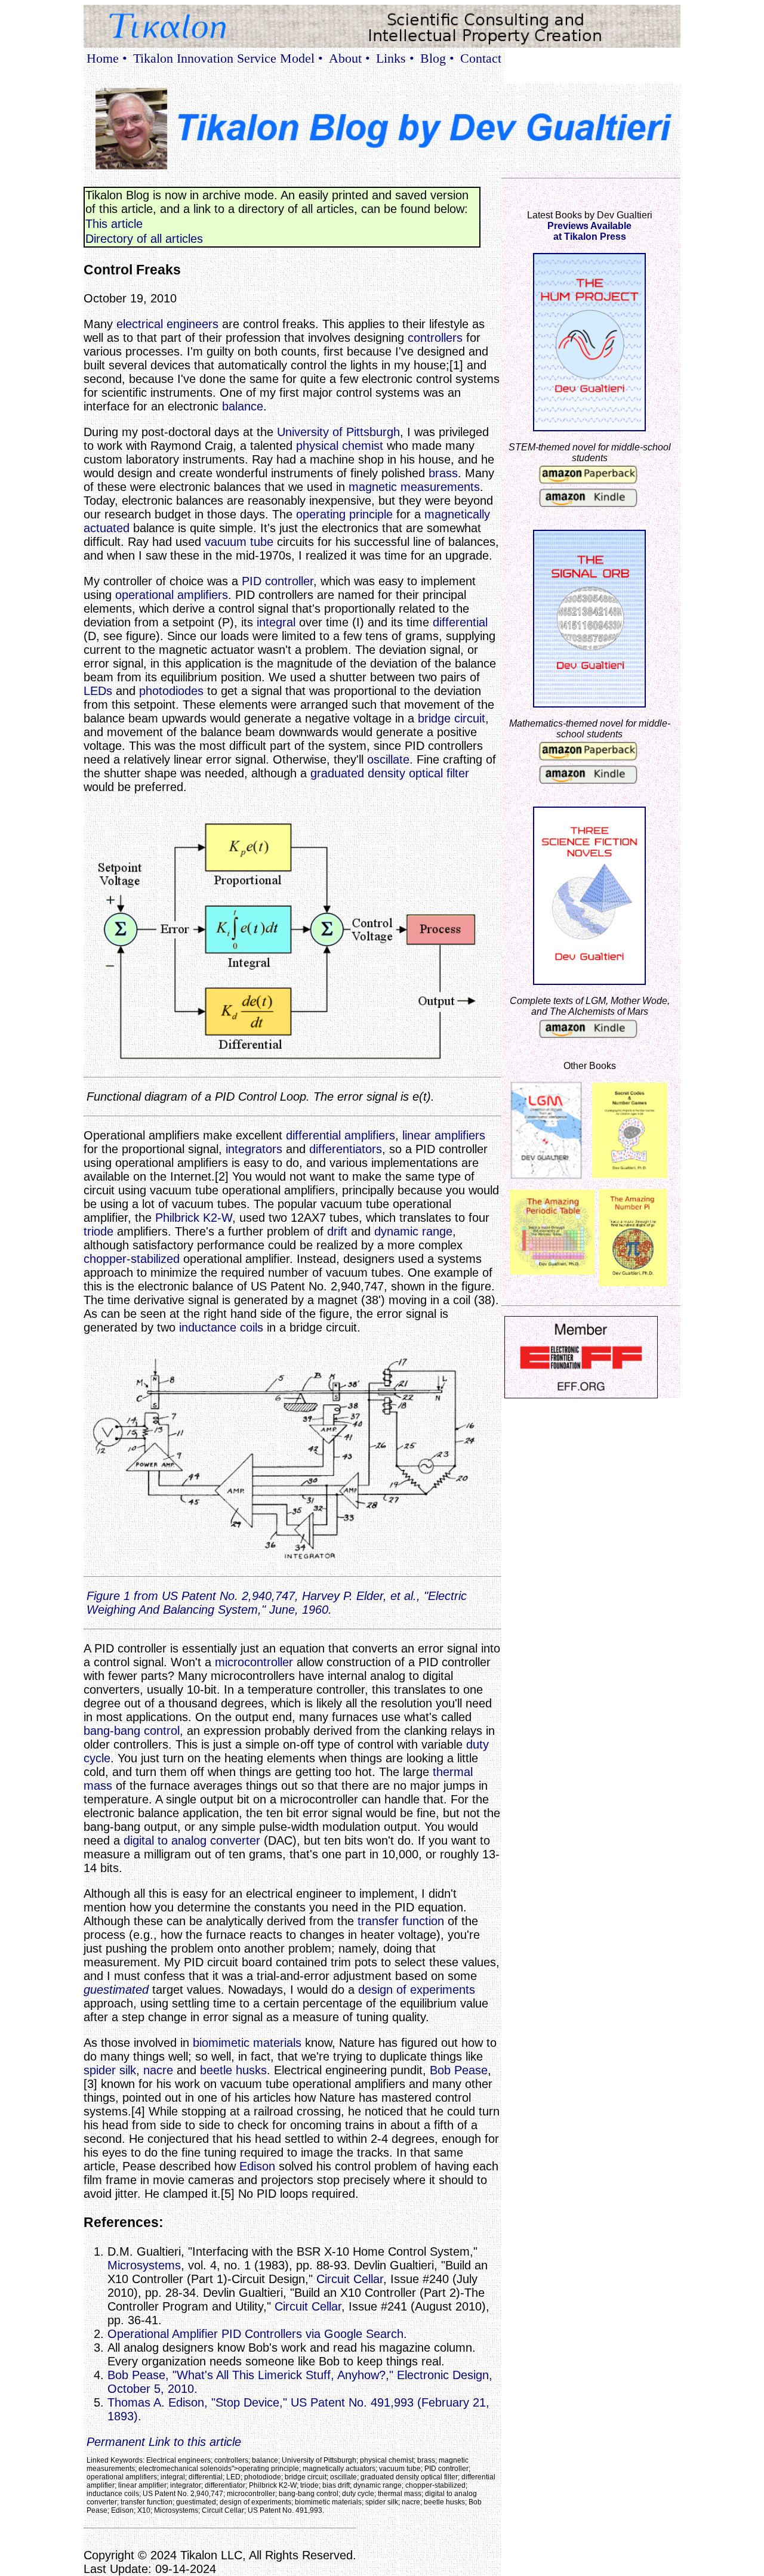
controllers (435, 338)
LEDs (98, 691)
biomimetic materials (247, 2043)
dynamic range (413, 1231)
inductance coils (221, 1327)
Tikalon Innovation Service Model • (228, 58)
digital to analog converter (192, 1840)
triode (98, 1231)
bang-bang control (132, 1731)
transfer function (401, 1921)
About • (349, 58)
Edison (257, 2166)
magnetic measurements (414, 487)
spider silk (110, 2070)
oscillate (388, 759)
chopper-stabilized (132, 1259)
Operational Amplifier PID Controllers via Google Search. (257, 2334)
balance (243, 406)
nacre (158, 2070)
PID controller (278, 581)
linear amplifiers (444, 1135)
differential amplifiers (341, 1135)
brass (443, 473)
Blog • (437, 58)
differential (460, 622)
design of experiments (417, 1990)
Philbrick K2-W (194, 1218)
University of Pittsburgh (338, 432)
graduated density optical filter (390, 773)
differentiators (346, 1149)
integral (276, 622)
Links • (395, 58)
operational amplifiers (172, 595)
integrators (254, 1149)
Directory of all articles (144, 239)
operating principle (344, 514)
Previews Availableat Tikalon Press (589, 231)
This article (114, 224)
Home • (107, 58)
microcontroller (254, 1662)
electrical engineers (167, 324)
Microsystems (144, 2265)
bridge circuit (452, 718)
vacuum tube (239, 542)
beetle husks (233, 2070)
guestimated (116, 1990)
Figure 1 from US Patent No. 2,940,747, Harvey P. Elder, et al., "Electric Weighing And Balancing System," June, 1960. (277, 1603)
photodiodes (171, 691)
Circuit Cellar (350, 2279)
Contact (481, 58)
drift (337, 1231)
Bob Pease (459, 2070)
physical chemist (340, 446)
